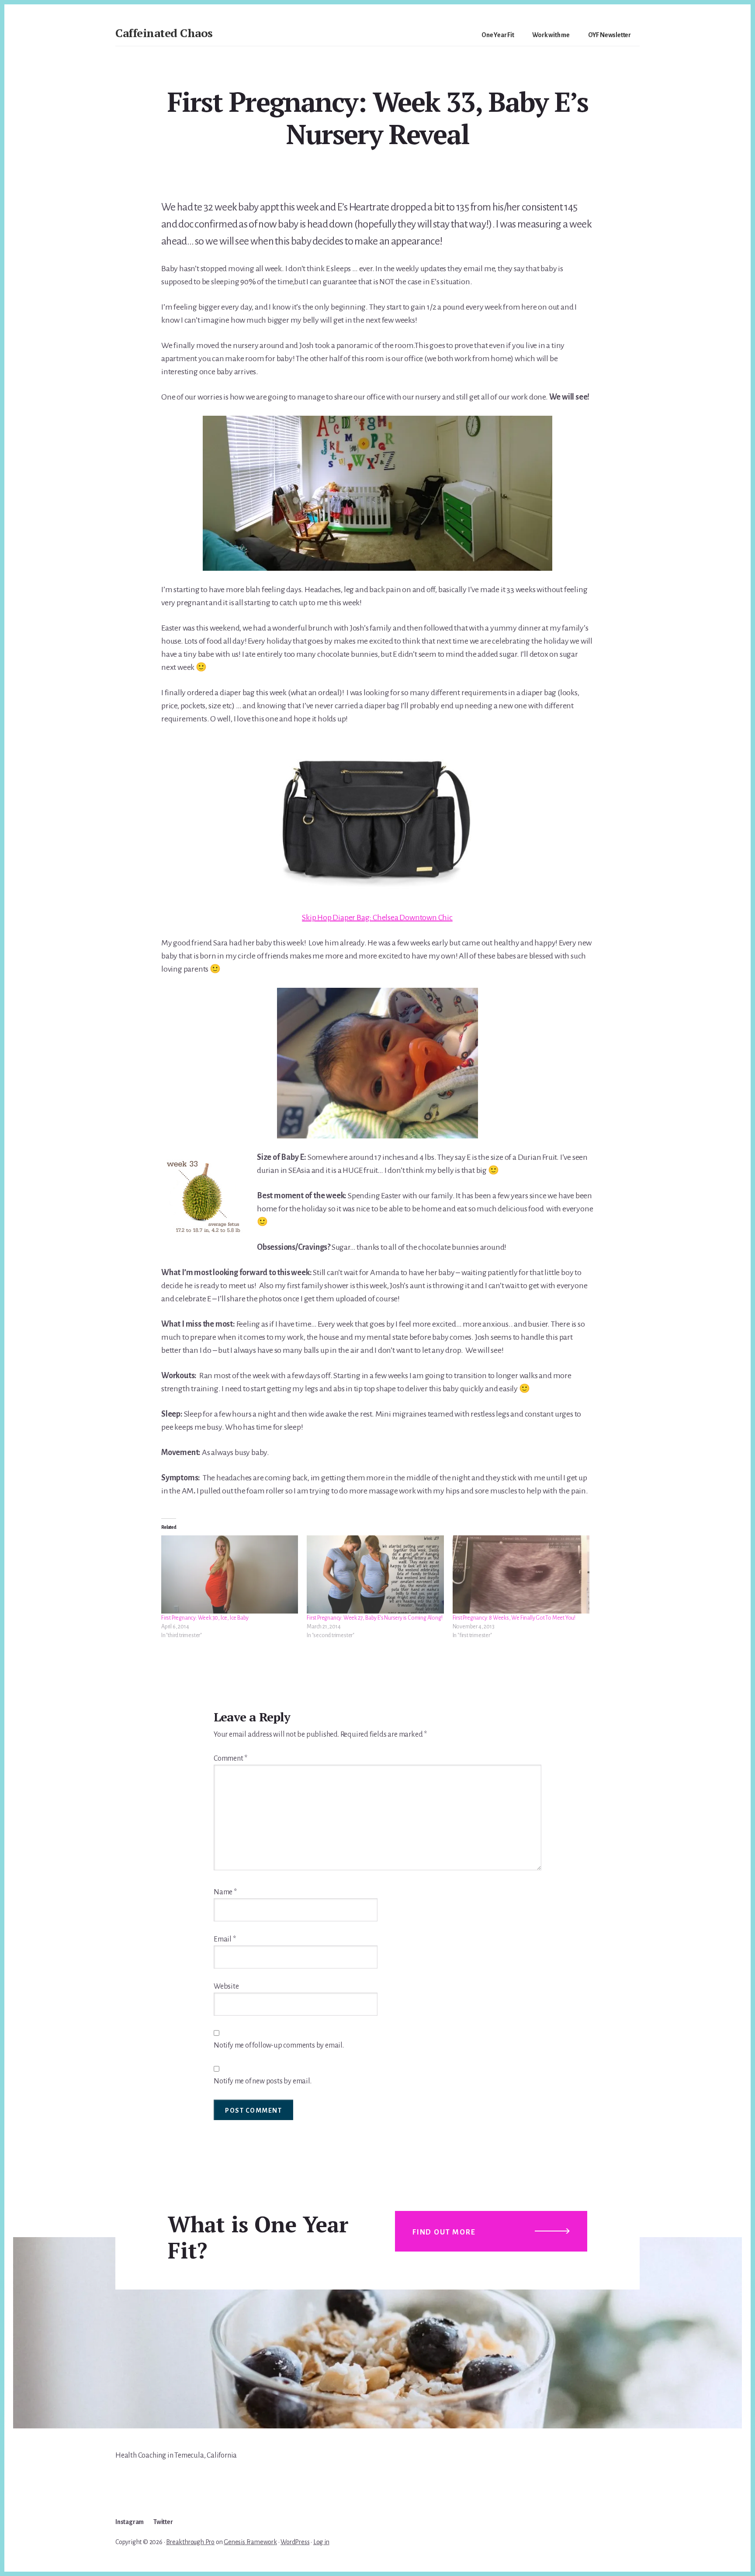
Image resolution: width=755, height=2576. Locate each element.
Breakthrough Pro (190, 2542)
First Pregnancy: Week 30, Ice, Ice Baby (205, 1618)
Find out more (444, 2232)
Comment (230, 1759)
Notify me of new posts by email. (263, 2081)
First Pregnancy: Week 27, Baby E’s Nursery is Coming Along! (374, 1618)
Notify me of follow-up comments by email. (279, 2045)
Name (225, 1892)
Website (226, 1986)
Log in (321, 2542)
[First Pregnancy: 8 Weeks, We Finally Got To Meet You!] (521, 1574)
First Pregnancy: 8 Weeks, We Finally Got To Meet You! (514, 1618)
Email (225, 1939)
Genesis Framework (250, 2542)
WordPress (295, 2542)
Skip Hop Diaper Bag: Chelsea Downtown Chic (377, 917)
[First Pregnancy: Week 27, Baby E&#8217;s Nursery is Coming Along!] (375, 1574)
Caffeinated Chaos (164, 33)
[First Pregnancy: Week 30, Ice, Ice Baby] (230, 1574)
